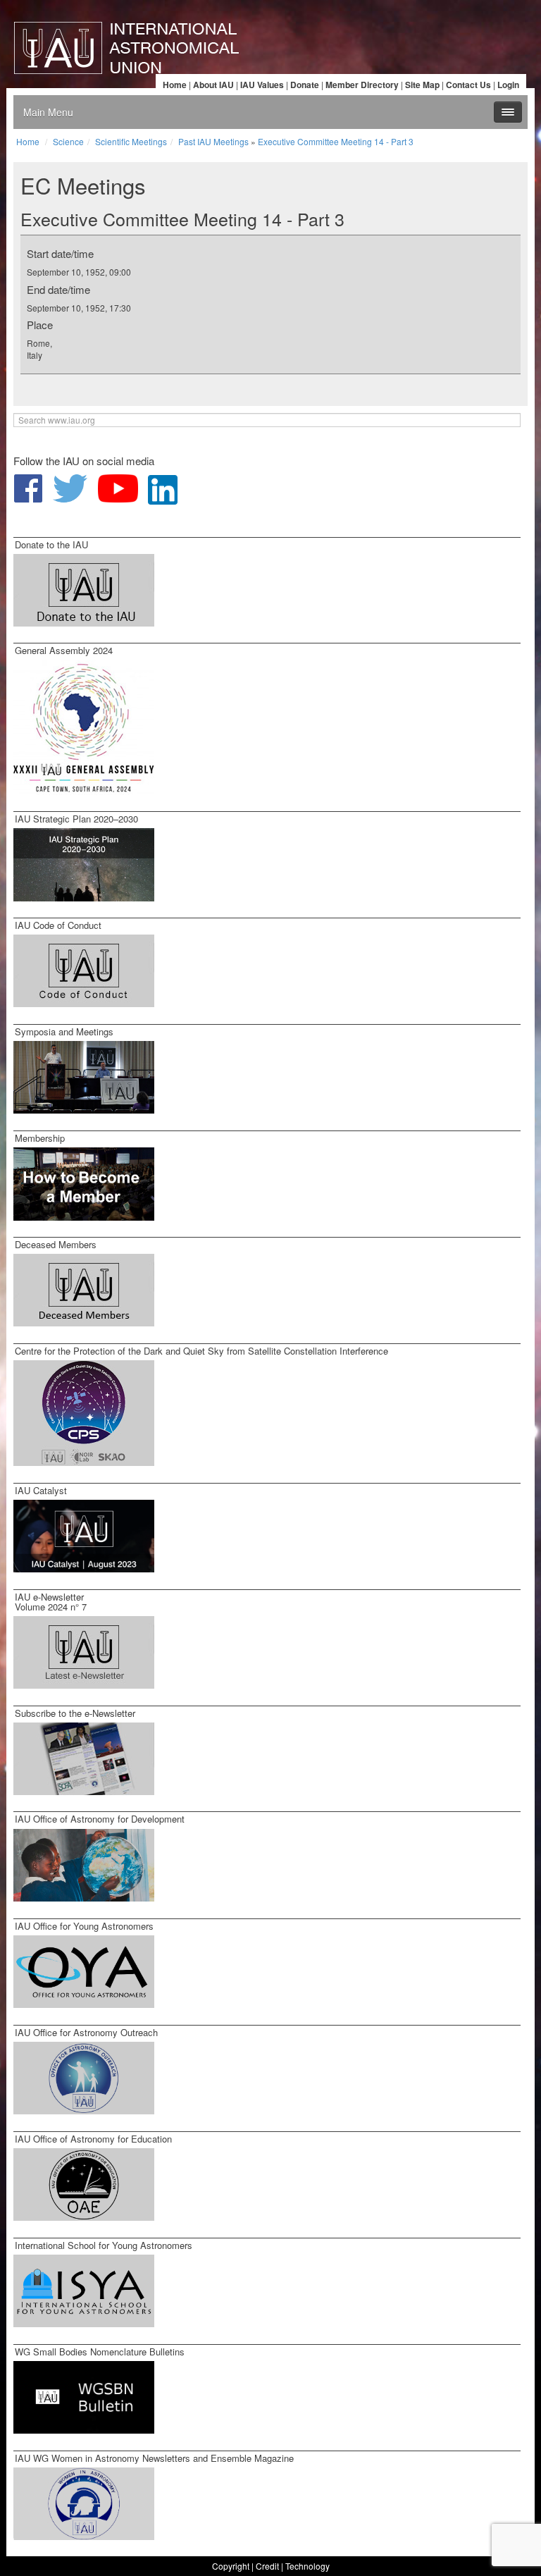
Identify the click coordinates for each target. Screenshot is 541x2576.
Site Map (422, 85)
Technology (307, 2566)
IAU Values (262, 85)
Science (68, 141)
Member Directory (362, 85)
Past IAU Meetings (213, 141)
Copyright (231, 2566)
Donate (305, 85)
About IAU (213, 85)
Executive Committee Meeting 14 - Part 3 (336, 141)
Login (508, 85)
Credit (267, 2566)
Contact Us (468, 85)
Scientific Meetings (131, 141)
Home (175, 85)
